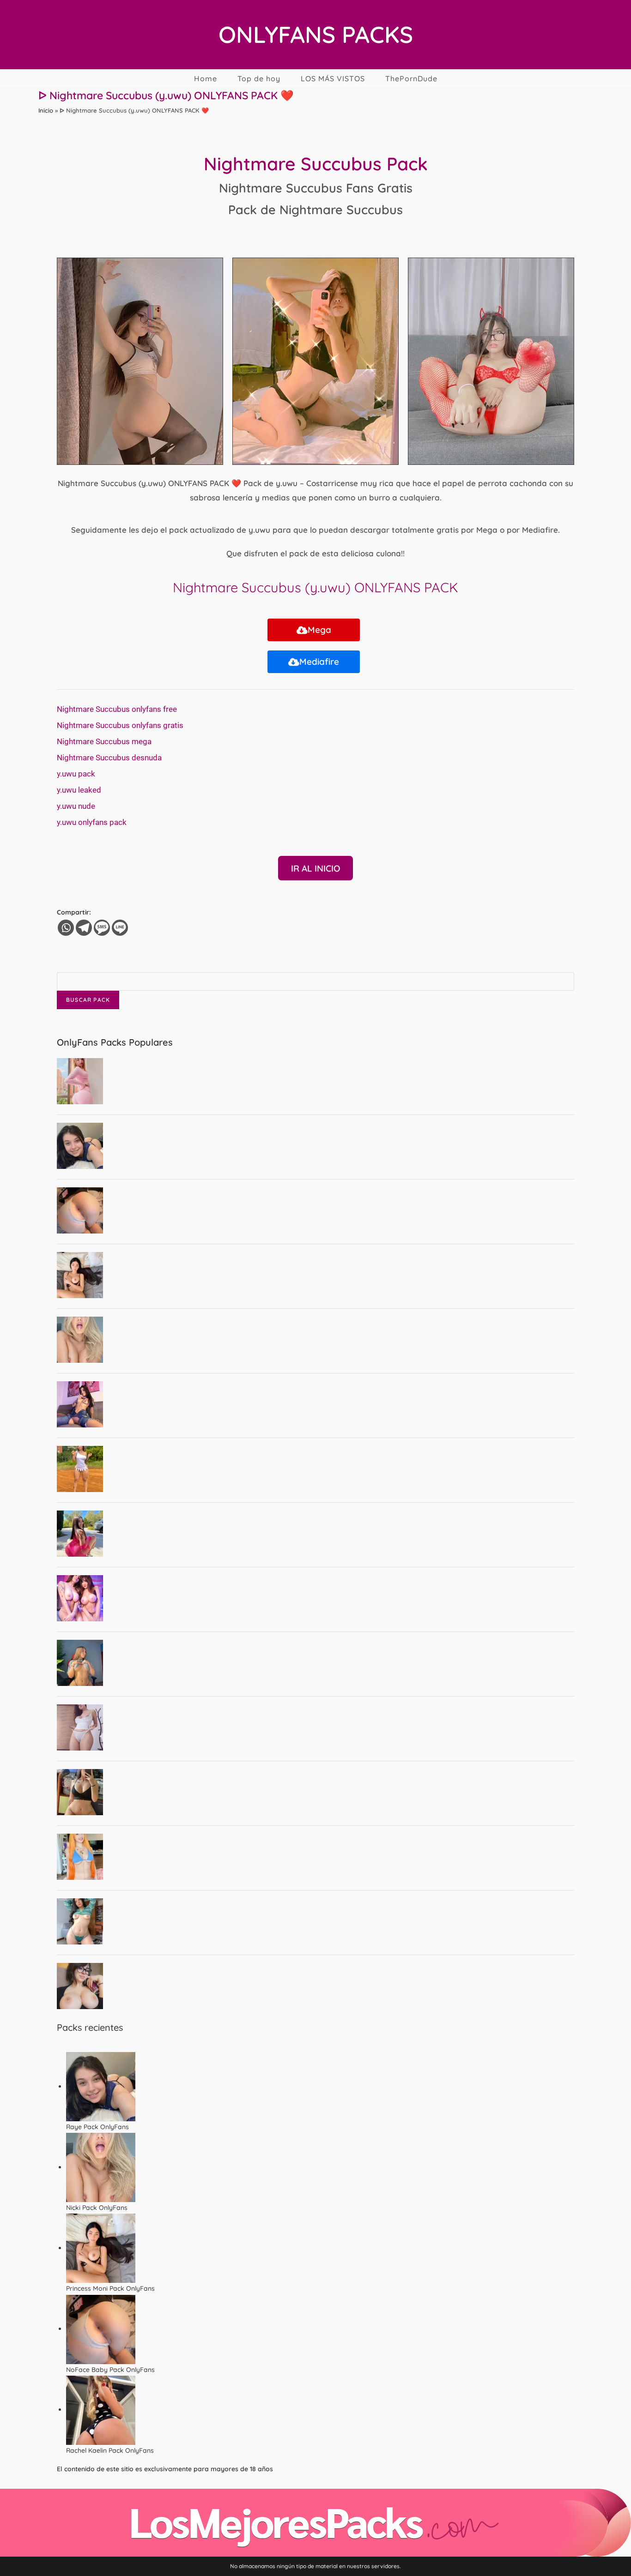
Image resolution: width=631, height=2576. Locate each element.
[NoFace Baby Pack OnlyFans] (101, 2329)
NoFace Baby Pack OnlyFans (110, 2370)
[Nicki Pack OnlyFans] (101, 2167)
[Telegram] (84, 928)
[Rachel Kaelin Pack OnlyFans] (101, 2409)
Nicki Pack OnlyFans (97, 2208)
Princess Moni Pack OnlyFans (110, 2288)
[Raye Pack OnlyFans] (101, 2086)
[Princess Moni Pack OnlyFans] (101, 2248)
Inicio (46, 110)
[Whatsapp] (66, 928)
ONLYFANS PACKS (316, 34)
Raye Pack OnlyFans (97, 2127)
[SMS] (102, 928)
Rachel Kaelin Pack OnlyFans (110, 2450)
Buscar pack (88, 1000)
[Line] (120, 928)
